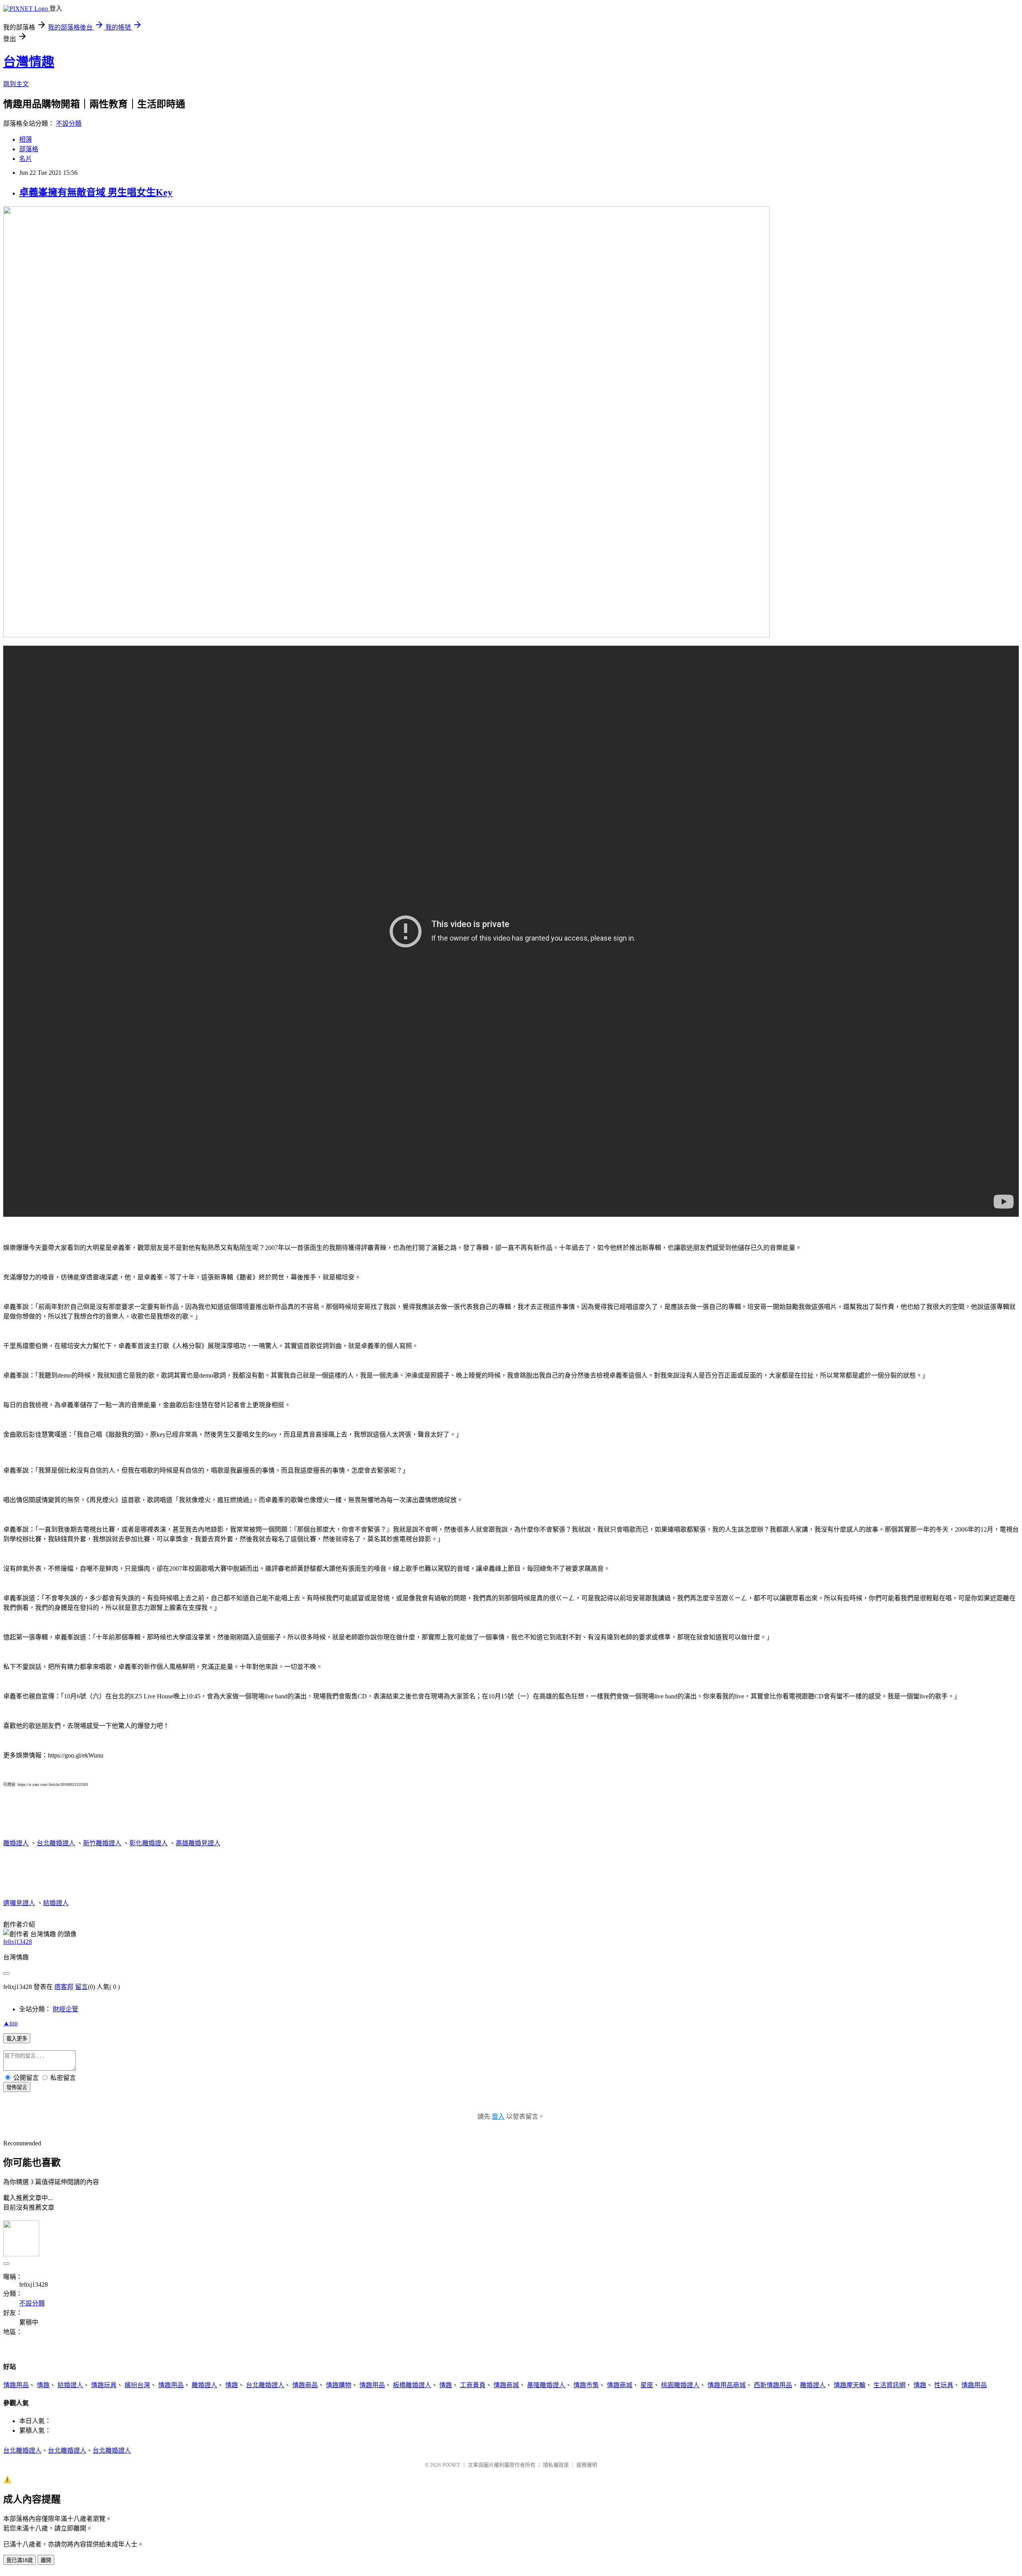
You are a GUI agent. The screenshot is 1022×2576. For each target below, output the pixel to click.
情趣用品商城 (727, 2385)
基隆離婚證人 (546, 2385)
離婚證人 (16, 1843)
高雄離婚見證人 (198, 1843)
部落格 (29, 149)
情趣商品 (305, 2385)
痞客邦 (64, 1987)
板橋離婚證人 (412, 2385)
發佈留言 (17, 2087)
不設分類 (69, 124)
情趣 (43, 2385)
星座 (647, 2385)
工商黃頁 (473, 2385)
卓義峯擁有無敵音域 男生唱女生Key (96, 192)
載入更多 (17, 2039)
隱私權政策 (556, 2465)
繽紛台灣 (137, 2385)
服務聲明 (587, 2465)
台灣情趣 (29, 62)
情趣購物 (339, 2385)
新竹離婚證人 (102, 1843)
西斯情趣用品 (773, 2385)
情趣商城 (506, 2385)
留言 (81, 1987)
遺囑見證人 (19, 1903)
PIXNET (451, 2465)
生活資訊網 (889, 2385)
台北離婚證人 (56, 1843)
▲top (10, 2023)
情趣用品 (16, 2385)
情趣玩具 (104, 2385)
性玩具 (944, 2385)
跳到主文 (16, 84)
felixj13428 (18, 1942)
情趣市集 (586, 2385)
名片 (26, 159)
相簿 (26, 139)
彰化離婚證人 (149, 1843)
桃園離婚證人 (680, 2385)
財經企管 (65, 2009)
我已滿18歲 (20, 2560)
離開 (46, 2560)
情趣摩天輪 (850, 2385)
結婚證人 (56, 1903)
